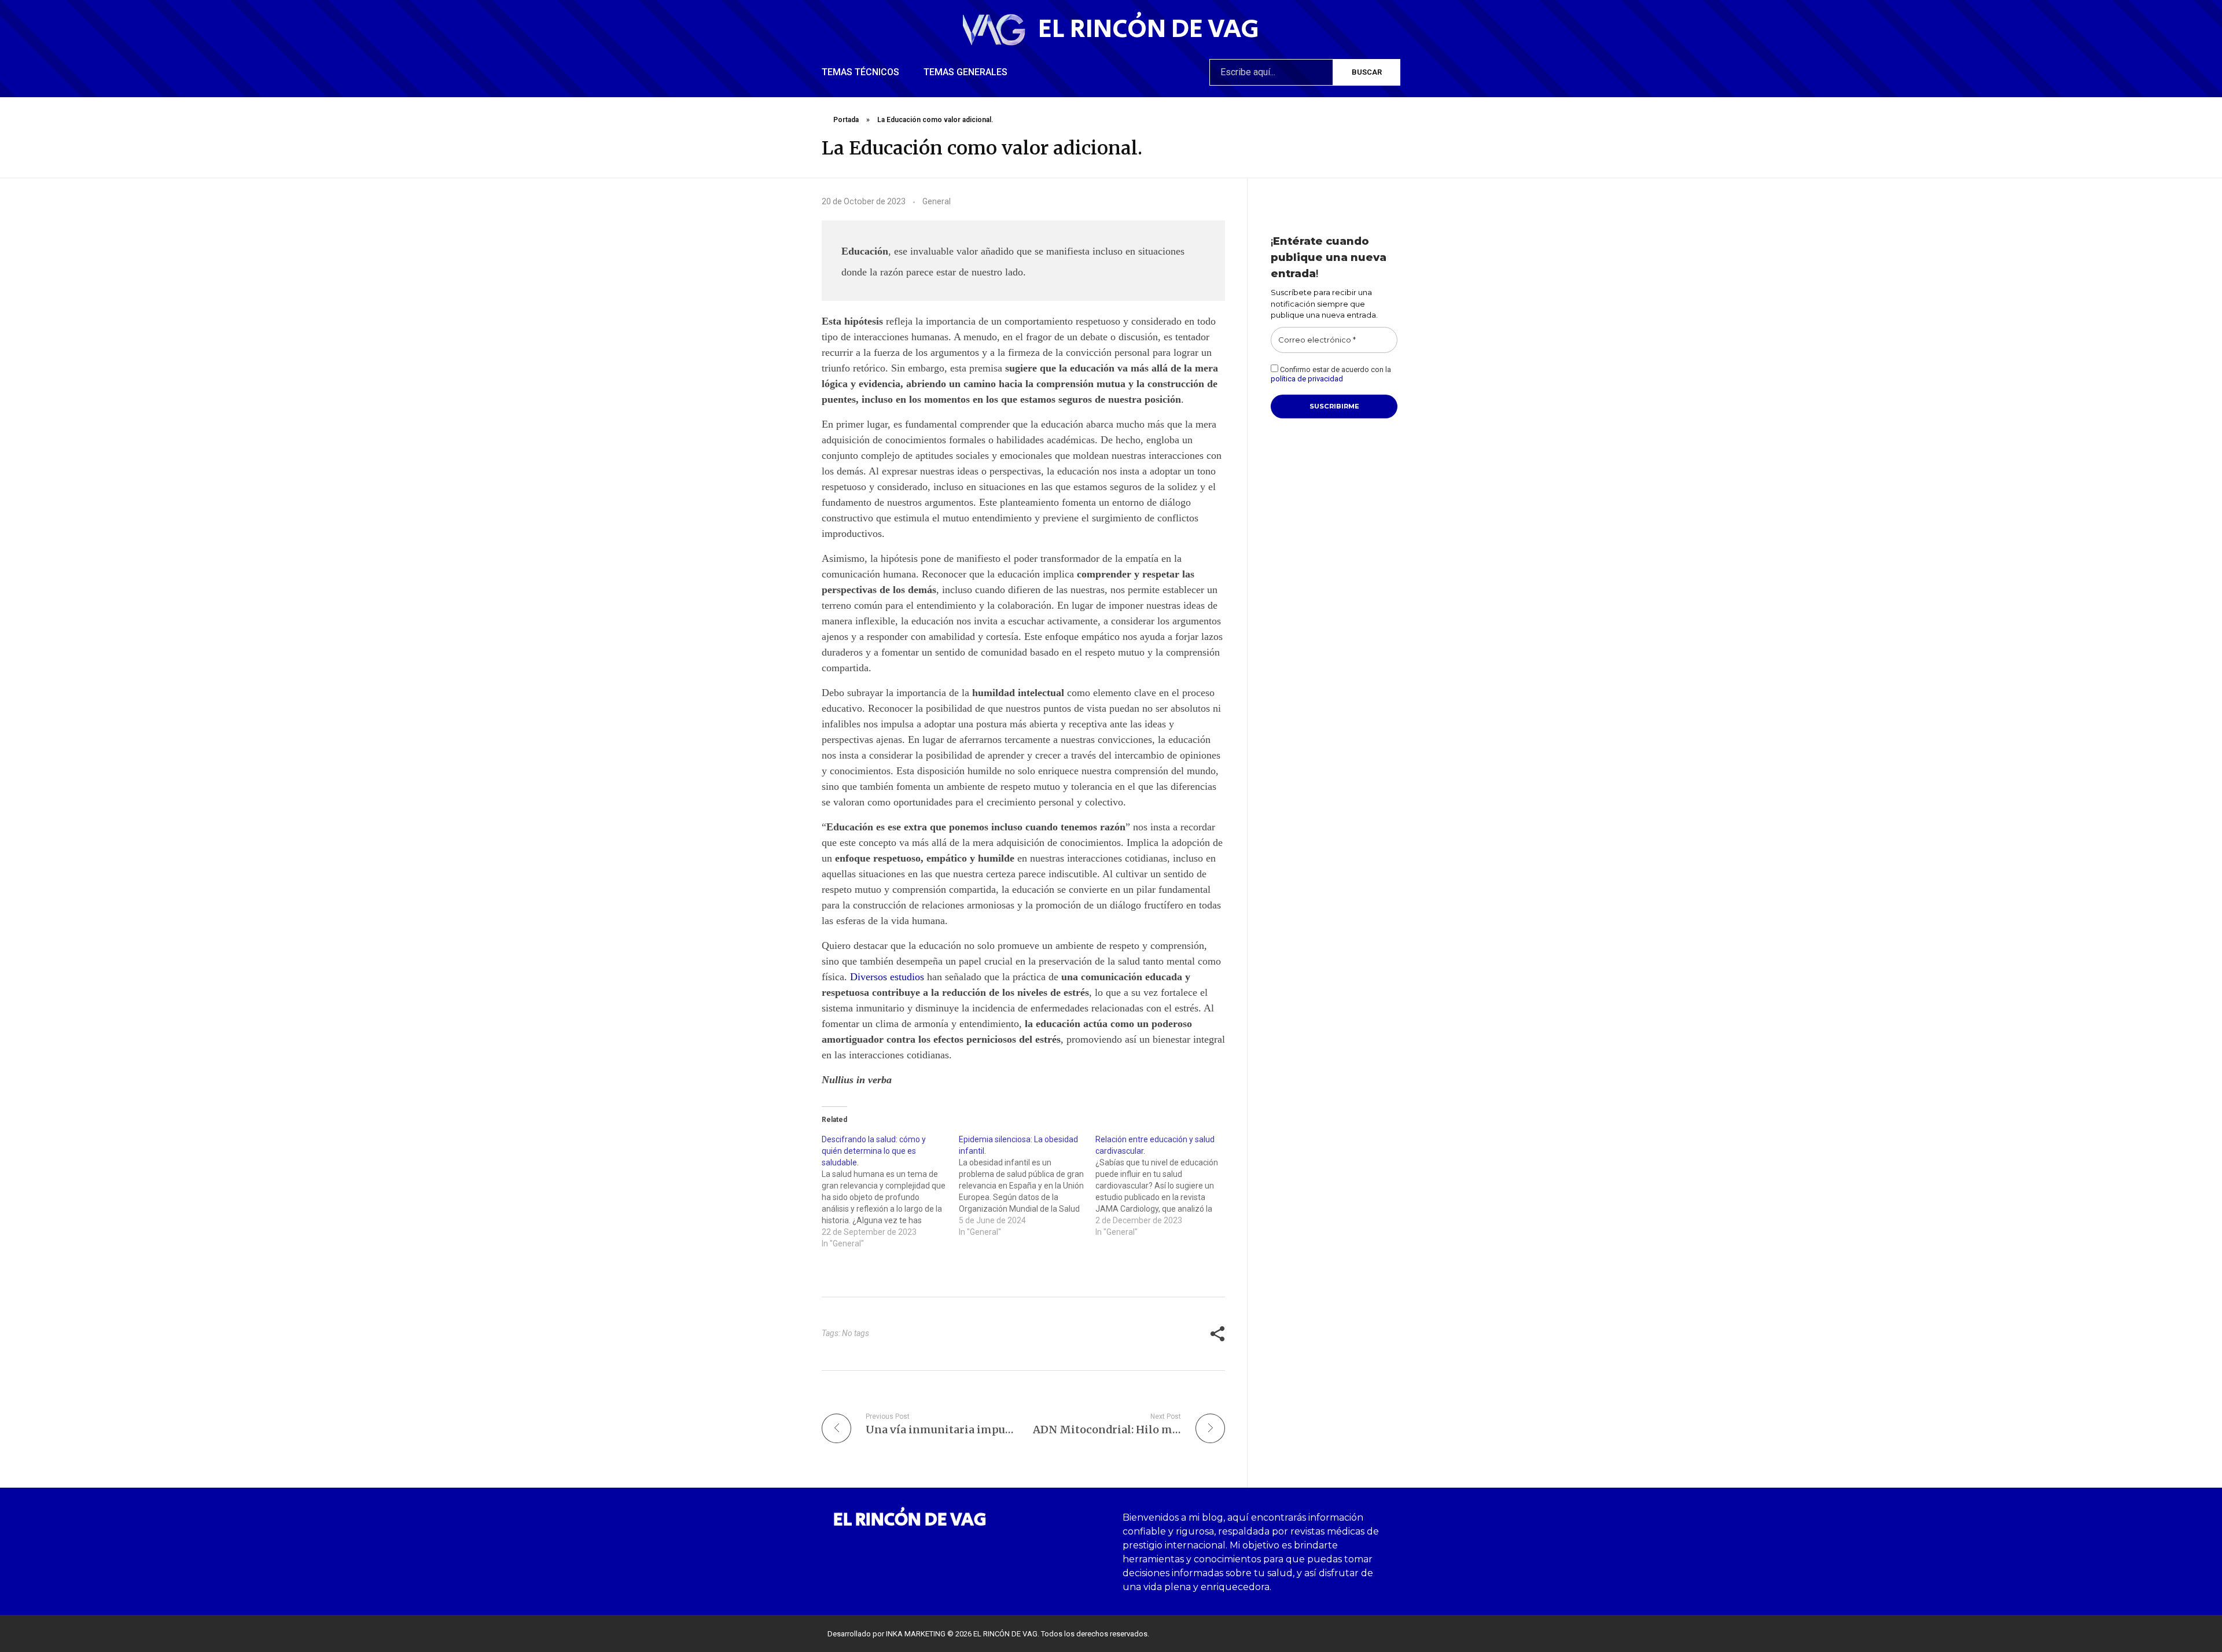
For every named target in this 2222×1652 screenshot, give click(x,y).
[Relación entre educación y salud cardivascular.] (1164, 1186)
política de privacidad (1307, 379)
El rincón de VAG (1149, 29)
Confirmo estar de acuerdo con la (1331, 374)
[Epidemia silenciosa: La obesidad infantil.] (1027, 1186)
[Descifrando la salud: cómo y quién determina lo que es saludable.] (890, 1191)
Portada (846, 120)
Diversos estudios (887, 977)
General (937, 201)
